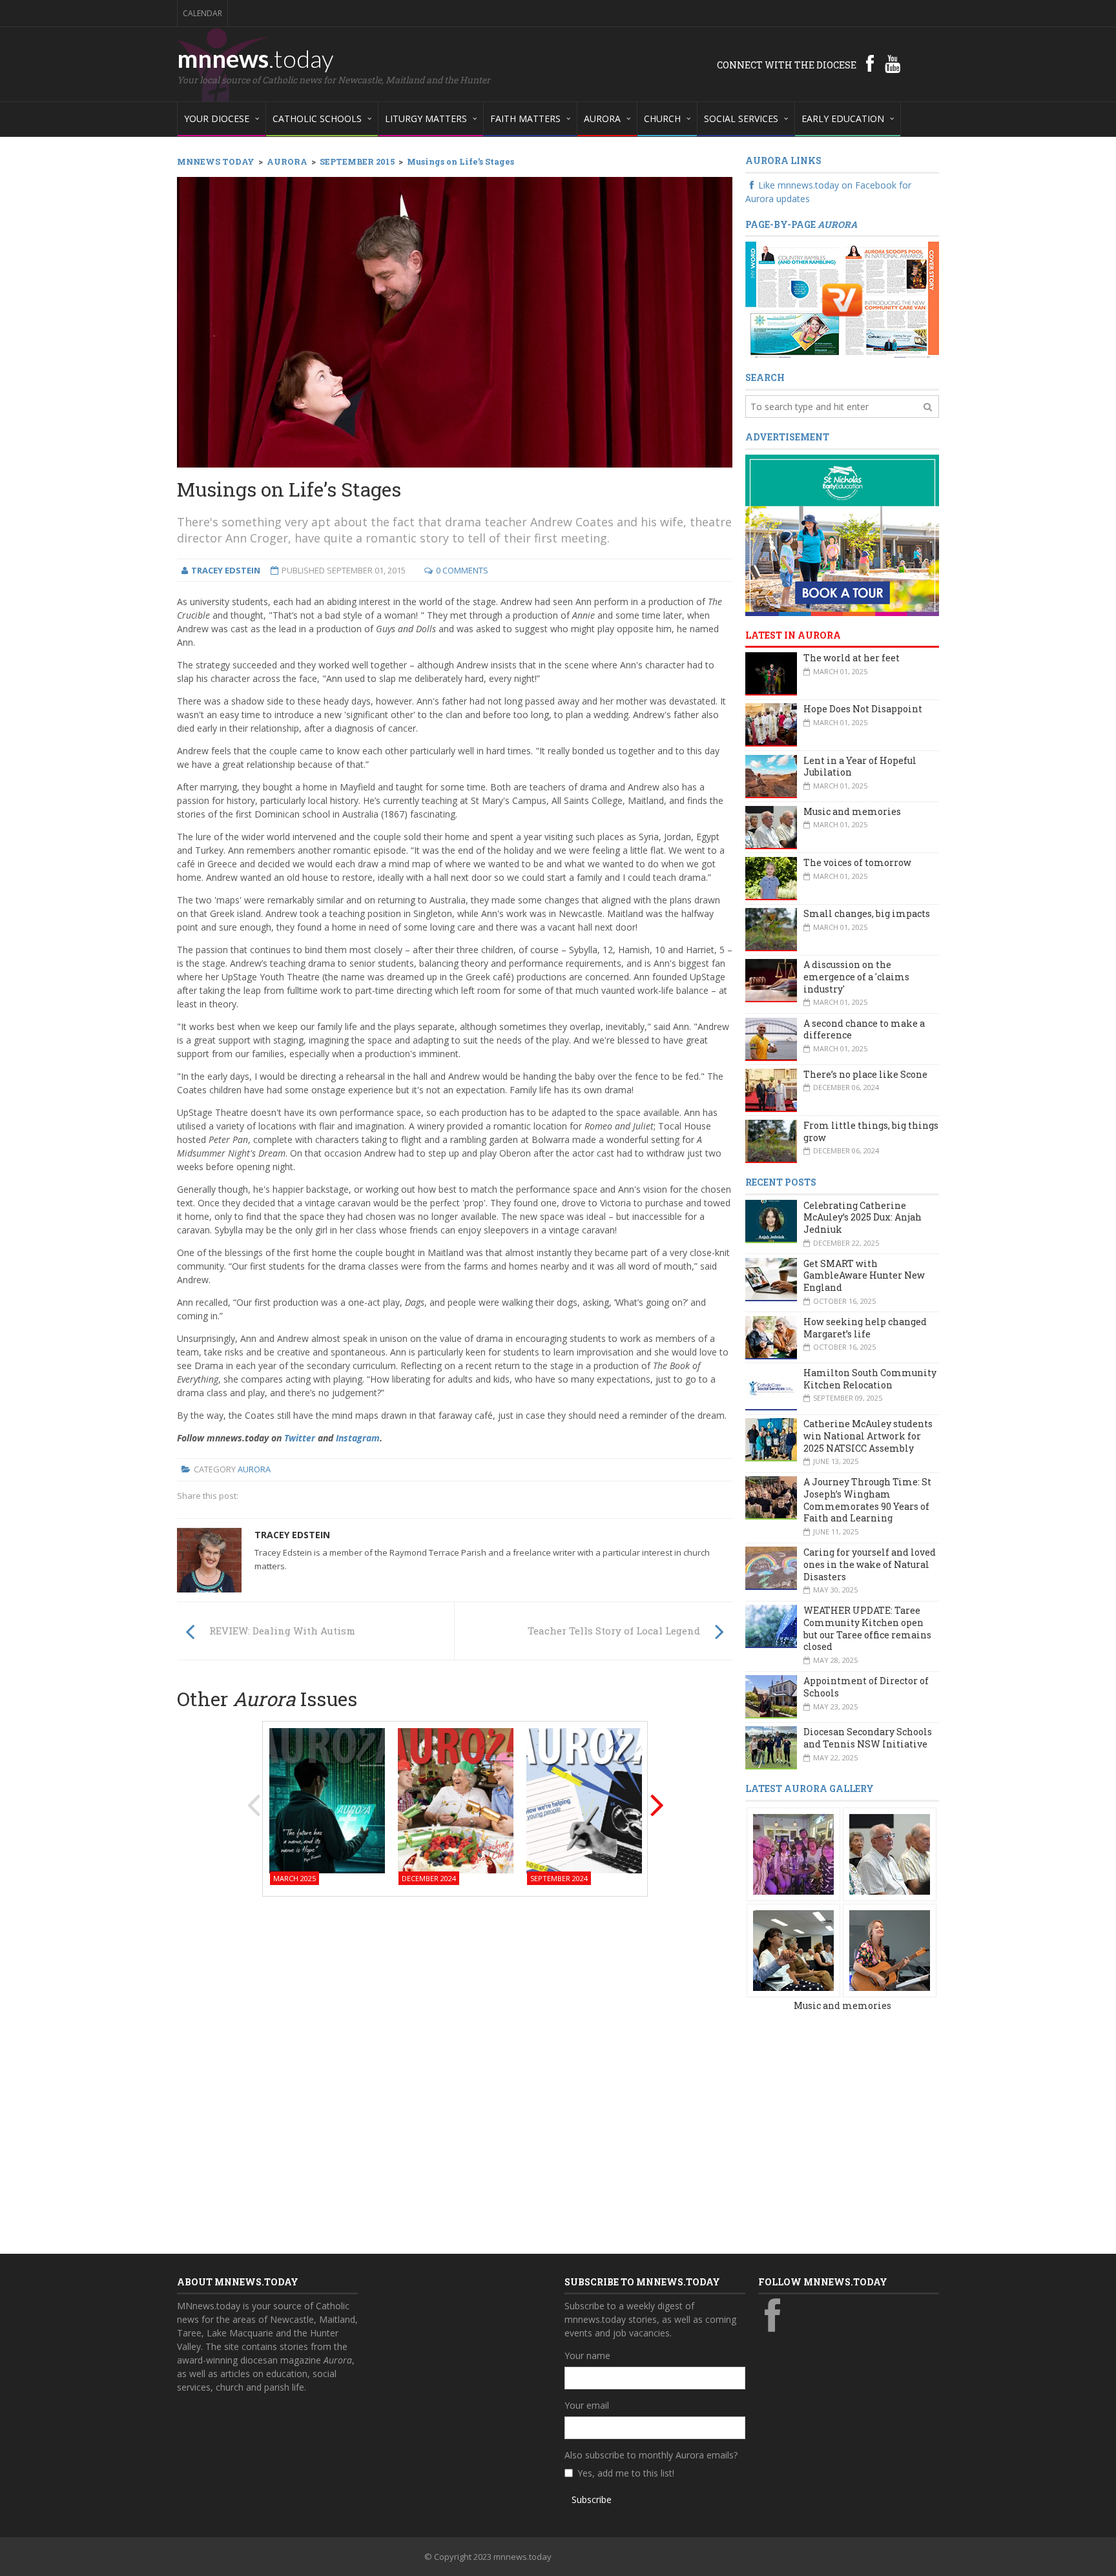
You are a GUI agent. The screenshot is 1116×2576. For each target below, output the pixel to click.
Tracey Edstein (292, 1535)
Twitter (300, 1438)
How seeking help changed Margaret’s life (865, 1328)
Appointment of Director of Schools (866, 1687)
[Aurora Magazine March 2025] (327, 1799)
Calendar (202, 13)
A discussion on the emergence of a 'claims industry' (856, 976)
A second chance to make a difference (864, 1029)
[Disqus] (455, 2071)
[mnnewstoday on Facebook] (870, 63)
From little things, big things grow (871, 1131)
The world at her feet (852, 658)
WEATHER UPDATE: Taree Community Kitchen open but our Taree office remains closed (867, 1628)
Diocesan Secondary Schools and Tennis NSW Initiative (868, 1738)
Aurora (254, 1469)
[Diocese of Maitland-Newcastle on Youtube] (893, 63)
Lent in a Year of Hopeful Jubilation (860, 767)
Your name (587, 2355)
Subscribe (592, 2499)
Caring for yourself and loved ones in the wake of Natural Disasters (870, 1564)
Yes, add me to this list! (626, 2473)
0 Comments (462, 570)
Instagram (358, 1438)
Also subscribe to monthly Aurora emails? (651, 2455)
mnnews (255, 58)
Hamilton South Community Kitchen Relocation (870, 1379)
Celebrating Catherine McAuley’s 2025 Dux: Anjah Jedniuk (863, 1217)
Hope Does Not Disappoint (863, 709)
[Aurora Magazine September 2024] (584, 1799)
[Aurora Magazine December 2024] (456, 1799)
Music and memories (852, 811)
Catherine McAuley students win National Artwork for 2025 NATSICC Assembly (868, 1436)
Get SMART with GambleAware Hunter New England (864, 1275)
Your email (587, 2405)
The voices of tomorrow (857, 862)
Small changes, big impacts (867, 913)
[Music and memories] (793, 1853)
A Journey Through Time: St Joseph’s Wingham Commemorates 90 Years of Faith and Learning (867, 1500)
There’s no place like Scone (865, 1074)
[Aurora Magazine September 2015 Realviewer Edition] (842, 299)
